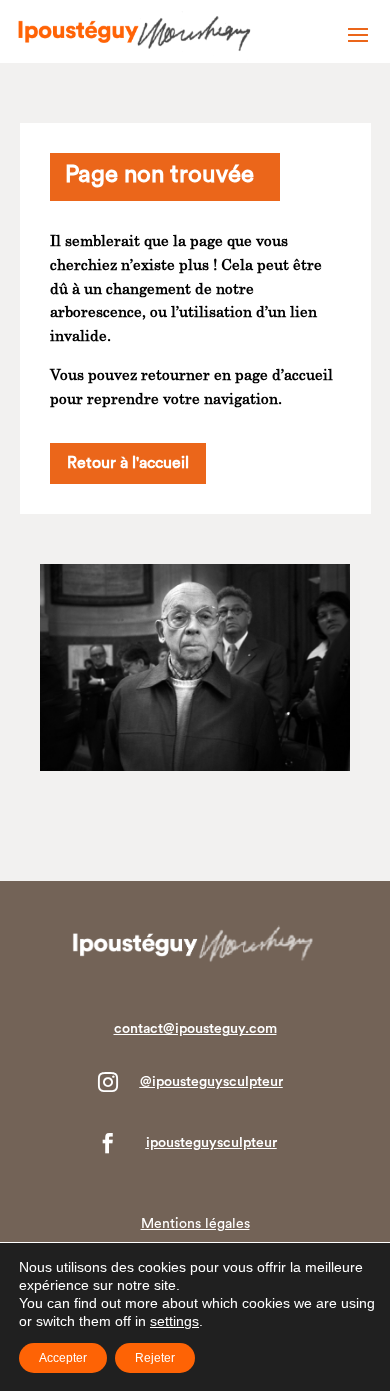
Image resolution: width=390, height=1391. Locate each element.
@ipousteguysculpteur (211, 1082)
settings (174, 1321)
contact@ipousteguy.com (195, 1029)
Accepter (63, 1358)
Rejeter (155, 1358)
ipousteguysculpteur (211, 1143)
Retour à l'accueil (128, 463)
